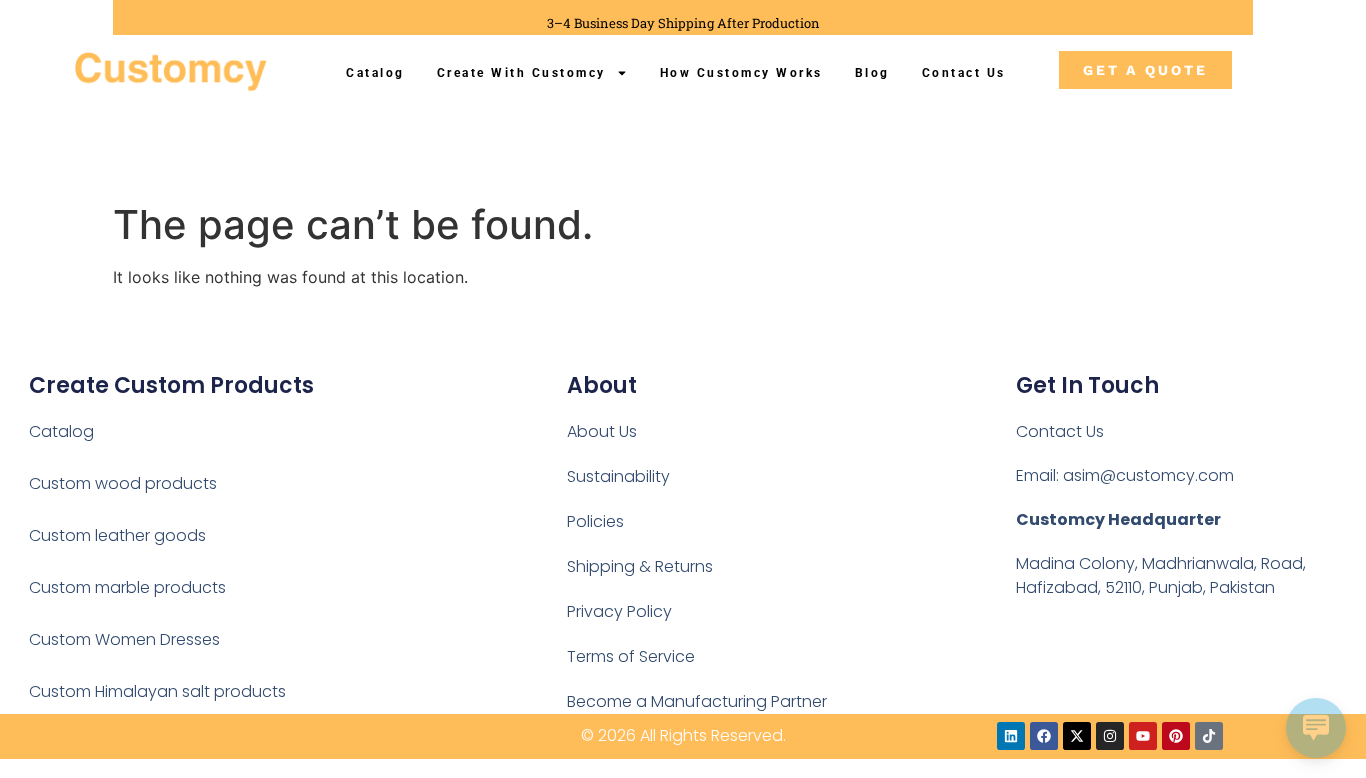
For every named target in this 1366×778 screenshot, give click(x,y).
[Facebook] (1044, 736)
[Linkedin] (1011, 736)
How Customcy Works (741, 73)
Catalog (375, 73)
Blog (872, 73)
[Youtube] (1143, 736)
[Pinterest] (1176, 736)
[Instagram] (1110, 736)
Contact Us (964, 73)
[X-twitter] (1077, 736)
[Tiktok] (1209, 736)
